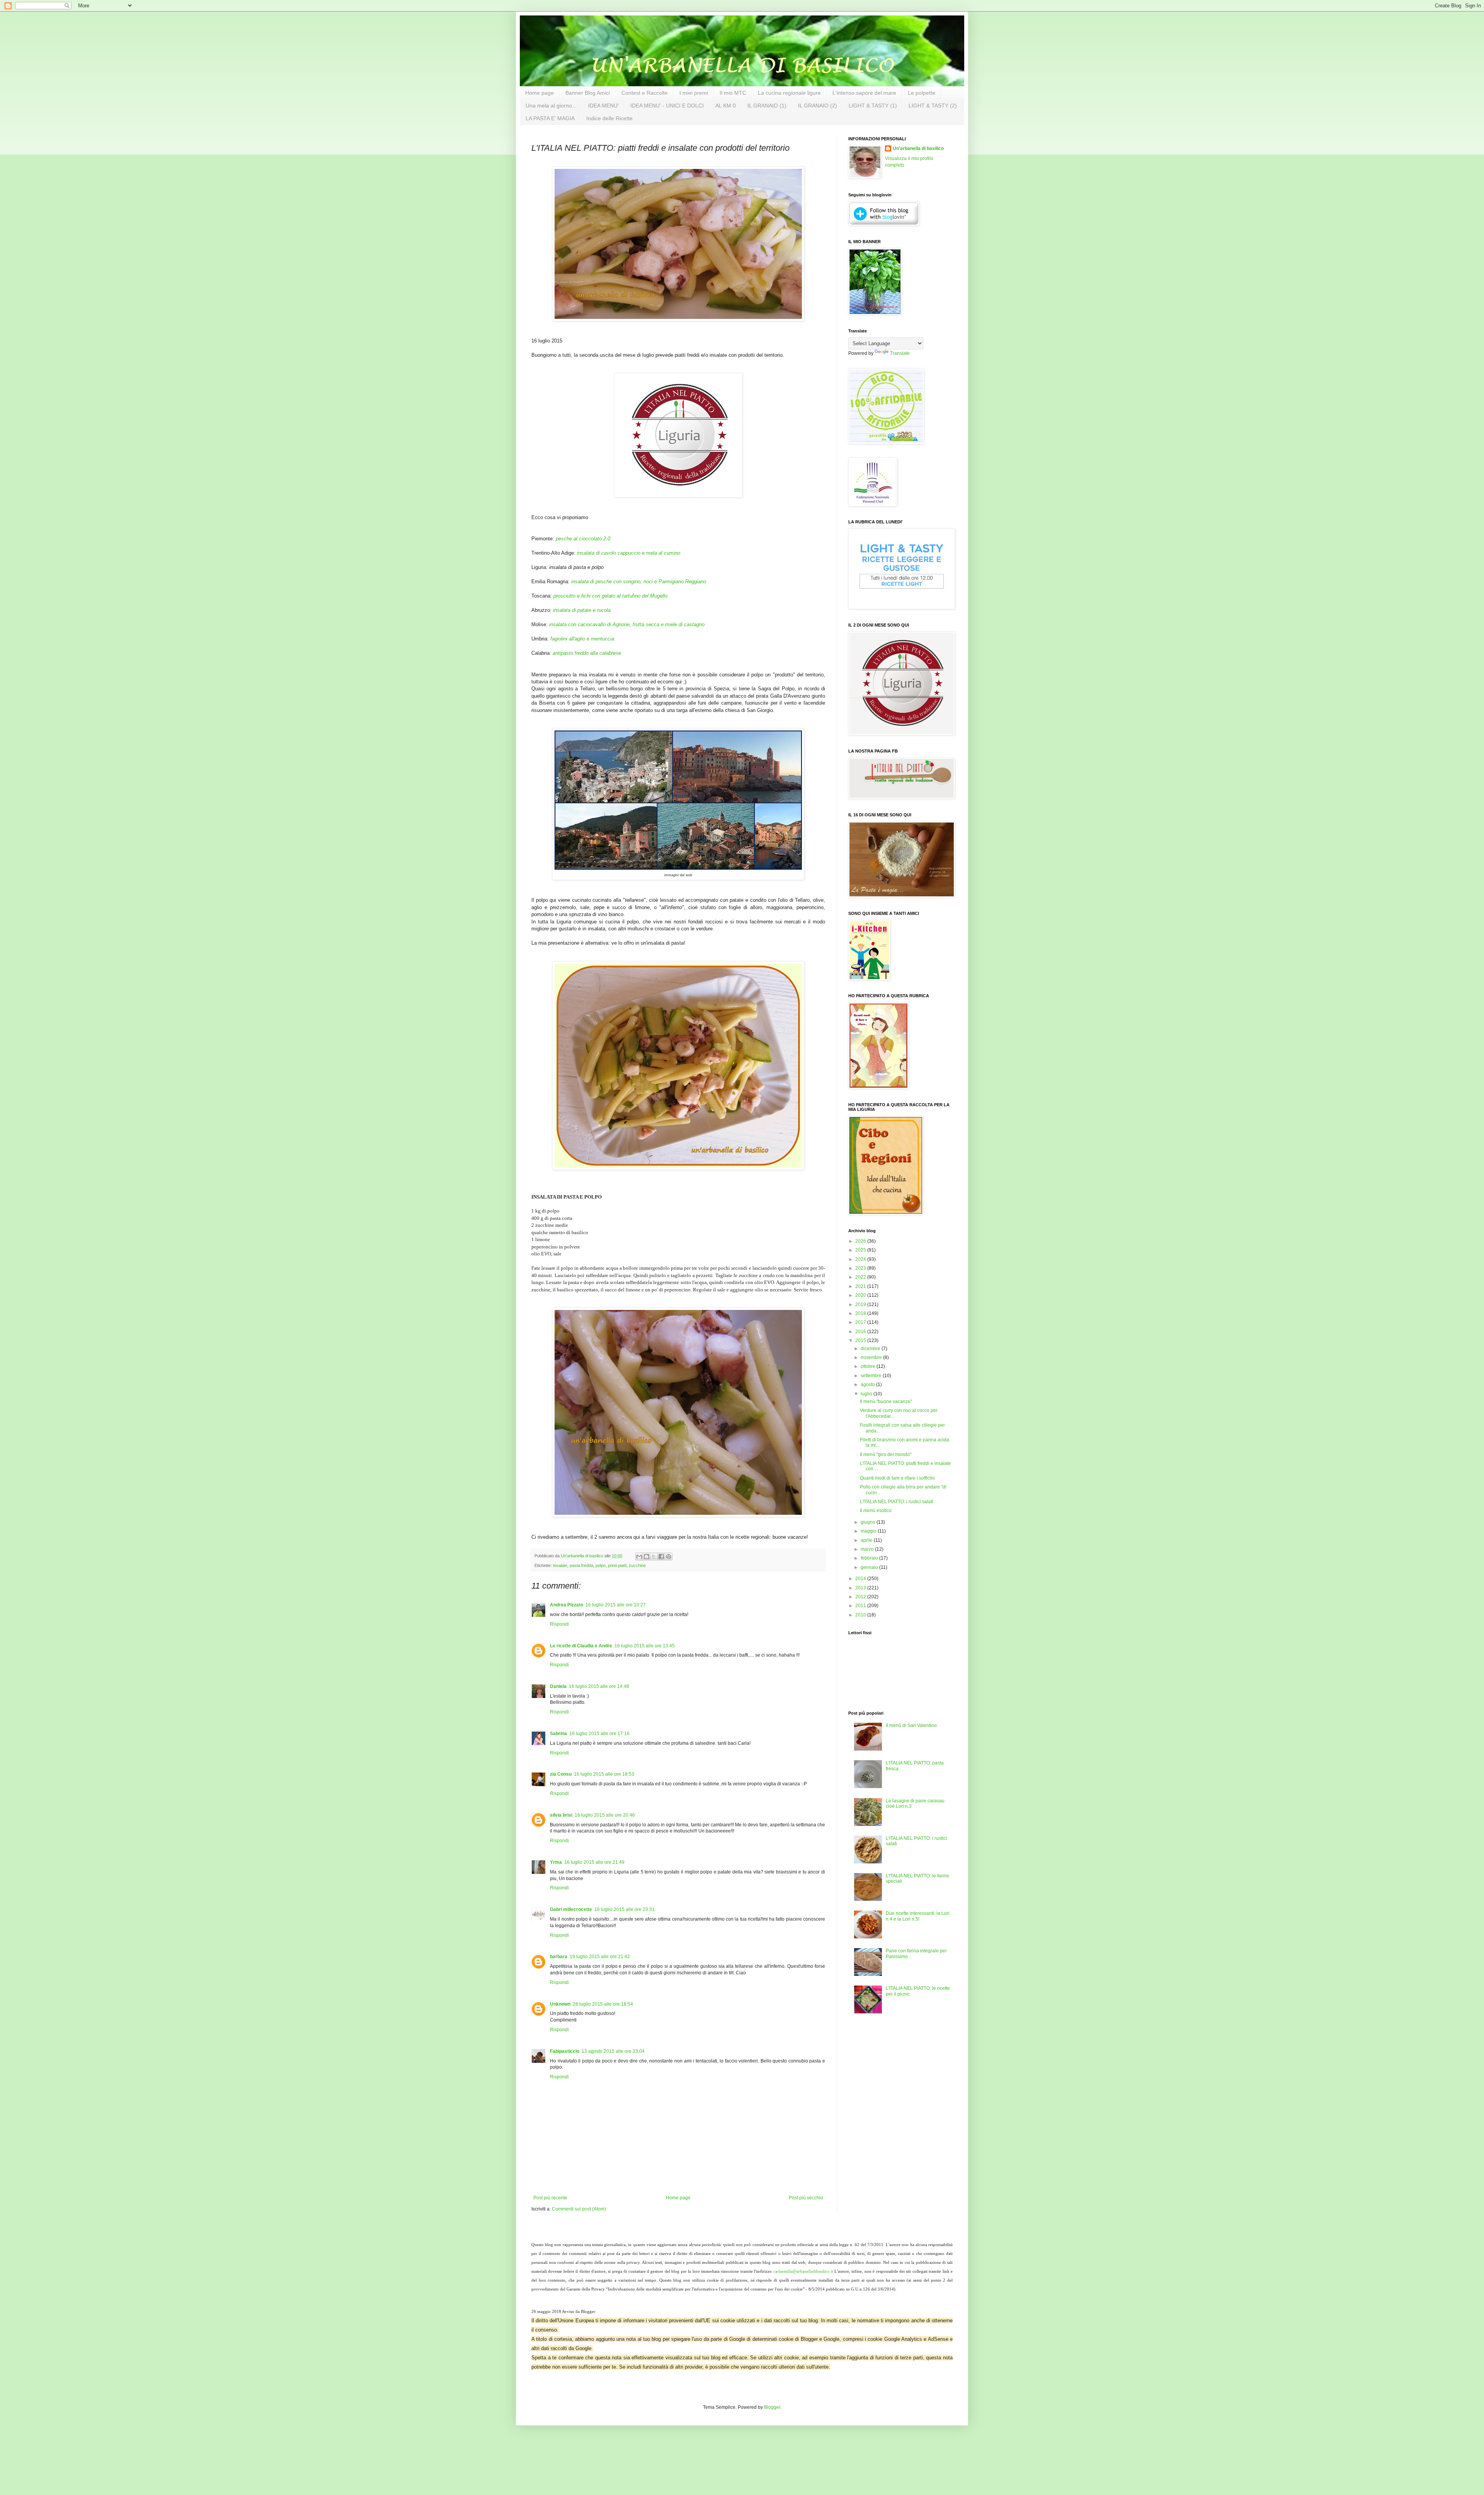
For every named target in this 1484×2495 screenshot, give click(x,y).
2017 (861, 1322)
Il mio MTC (733, 93)
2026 (861, 1241)
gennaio (870, 1567)
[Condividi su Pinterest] (669, 1557)
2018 (861, 1313)
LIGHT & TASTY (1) (873, 106)
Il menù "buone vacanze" (886, 1402)
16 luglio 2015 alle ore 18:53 (604, 1774)
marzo (868, 1549)
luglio (867, 1394)
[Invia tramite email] (639, 1557)
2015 (861, 1340)
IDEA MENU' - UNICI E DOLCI (667, 106)
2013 (861, 1588)
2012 (861, 1597)
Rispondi (559, 1624)
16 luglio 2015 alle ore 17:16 (599, 1734)
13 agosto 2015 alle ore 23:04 (613, 2051)
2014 (861, 1579)
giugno (869, 1522)
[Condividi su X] (654, 1557)
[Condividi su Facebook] (661, 1557)
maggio (869, 1531)
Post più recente (550, 2198)
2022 (861, 1277)
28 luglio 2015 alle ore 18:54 (603, 2004)
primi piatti (617, 1565)
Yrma (556, 1862)
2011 (861, 1606)
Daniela (558, 1686)
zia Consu (561, 1774)
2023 (861, 1268)
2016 (861, 1332)
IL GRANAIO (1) (767, 106)
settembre (872, 1376)
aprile (867, 1540)
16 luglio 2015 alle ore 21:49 (594, 1862)
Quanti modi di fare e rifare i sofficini (897, 1478)
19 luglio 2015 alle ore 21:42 (600, 1957)
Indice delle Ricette (609, 118)
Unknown (560, 2004)
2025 (861, 1250)
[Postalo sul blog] (647, 1557)
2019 (861, 1305)
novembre (872, 1357)
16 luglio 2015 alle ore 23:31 (625, 1909)
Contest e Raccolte (645, 93)
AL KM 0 (726, 106)
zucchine (637, 1565)
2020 (861, 1295)
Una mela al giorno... (551, 106)
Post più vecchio (806, 2198)
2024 (861, 1259)
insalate (560, 1565)
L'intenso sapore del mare (864, 93)
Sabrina (558, 1734)
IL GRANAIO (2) (818, 106)
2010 (861, 1615)
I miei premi (694, 93)
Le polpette (922, 93)
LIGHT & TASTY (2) (933, 106)
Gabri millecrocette (571, 1909)
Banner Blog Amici (588, 93)
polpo (601, 1565)
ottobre (869, 1366)
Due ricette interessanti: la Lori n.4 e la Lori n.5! (918, 1916)
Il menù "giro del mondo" (886, 1454)
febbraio (870, 1558)
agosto (868, 1385)
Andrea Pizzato (567, 1605)
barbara (559, 1957)
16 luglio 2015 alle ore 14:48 (599, 1686)
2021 (861, 1286)
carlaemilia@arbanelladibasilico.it (803, 2271)
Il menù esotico (876, 1511)
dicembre (871, 1349)
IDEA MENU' (603, 106)
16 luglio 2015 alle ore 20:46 (605, 1815)
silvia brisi (561, 1815)
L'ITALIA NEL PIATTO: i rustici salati (897, 1502)
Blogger (772, 2407)
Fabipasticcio (565, 2051)
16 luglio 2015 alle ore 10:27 (616, 1605)
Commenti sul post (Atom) (579, 2209)
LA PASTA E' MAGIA (550, 118)
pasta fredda (581, 1565)
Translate (900, 353)
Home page (539, 93)
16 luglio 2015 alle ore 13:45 (645, 1646)
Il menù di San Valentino (911, 1725)
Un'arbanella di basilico (918, 148)
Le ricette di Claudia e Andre (581, 1646)
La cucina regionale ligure (789, 93)
